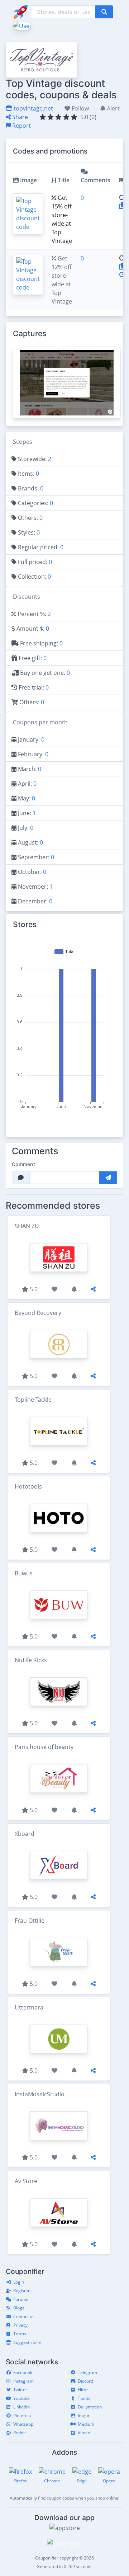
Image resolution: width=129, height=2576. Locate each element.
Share (19, 117)
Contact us (24, 2316)
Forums (21, 2299)
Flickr (83, 2390)
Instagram (23, 2381)
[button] (22, 25)
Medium (86, 2424)
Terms (20, 2334)
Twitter (20, 2390)
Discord (85, 2381)
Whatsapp (23, 2424)
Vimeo (84, 2433)
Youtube (21, 2398)
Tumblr (85, 2398)
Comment (23, 1164)
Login (19, 2282)
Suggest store (27, 2342)
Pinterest (22, 2415)
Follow (80, 108)
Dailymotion (90, 2407)
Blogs (19, 2308)
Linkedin (21, 2407)
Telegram (87, 2372)
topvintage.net (33, 108)
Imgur (84, 2415)
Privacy (20, 2325)
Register (21, 2291)
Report (21, 126)
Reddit (20, 2433)
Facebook (23, 2372)
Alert (113, 108)
